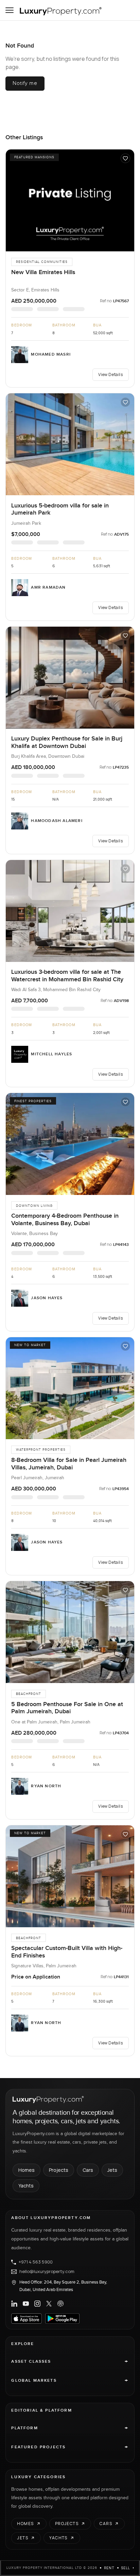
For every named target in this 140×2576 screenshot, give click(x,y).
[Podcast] (60, 2304)
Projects (59, 2170)
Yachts (26, 2186)
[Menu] (10, 10)
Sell (126, 2568)
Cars (88, 2170)
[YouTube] (26, 2304)
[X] (49, 2304)
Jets (112, 2170)
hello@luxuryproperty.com (47, 2272)
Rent (109, 2568)
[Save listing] (125, 158)
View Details (110, 374)
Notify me (25, 83)
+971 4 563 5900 (36, 2262)
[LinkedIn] (14, 2304)
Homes (27, 2170)
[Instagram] (37, 2304)
